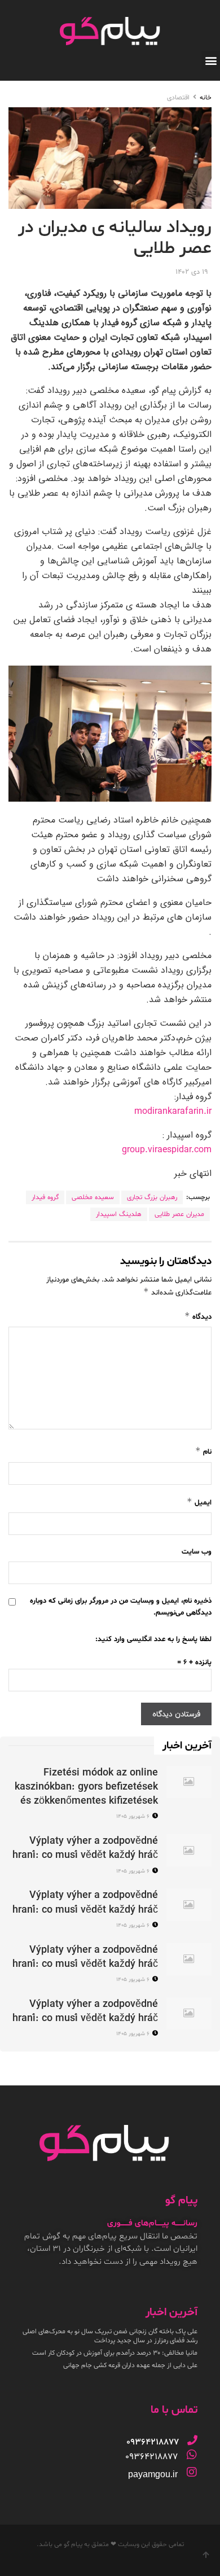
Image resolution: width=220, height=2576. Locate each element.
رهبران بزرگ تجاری (152, 1197)
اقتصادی (178, 98)
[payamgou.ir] (192, 2472)
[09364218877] (192, 2440)
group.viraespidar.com (167, 1150)
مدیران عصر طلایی (179, 1214)
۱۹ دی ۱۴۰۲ (192, 272)
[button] (211, 60)
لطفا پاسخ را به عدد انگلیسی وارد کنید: (153, 1639)
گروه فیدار (45, 1197)
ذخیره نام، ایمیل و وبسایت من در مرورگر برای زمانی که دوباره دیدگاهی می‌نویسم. (121, 1607)
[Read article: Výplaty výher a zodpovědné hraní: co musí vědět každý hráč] (189, 1850)
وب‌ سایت (197, 1552)
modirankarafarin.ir (173, 1112)
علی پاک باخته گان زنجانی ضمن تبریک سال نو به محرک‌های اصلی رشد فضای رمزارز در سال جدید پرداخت (110, 2336)
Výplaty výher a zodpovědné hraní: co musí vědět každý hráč (85, 1848)
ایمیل (199, 1502)
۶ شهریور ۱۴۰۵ (134, 1816)
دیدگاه (198, 1316)
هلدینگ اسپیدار (119, 1214)
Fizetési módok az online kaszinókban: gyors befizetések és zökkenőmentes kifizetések (86, 1787)
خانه (206, 98)
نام (203, 1451)
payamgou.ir (153, 2474)
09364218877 (151, 2457)
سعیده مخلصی (93, 1197)
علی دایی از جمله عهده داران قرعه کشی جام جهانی (130, 2365)
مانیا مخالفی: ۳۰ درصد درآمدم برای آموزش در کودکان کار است (115, 2353)
